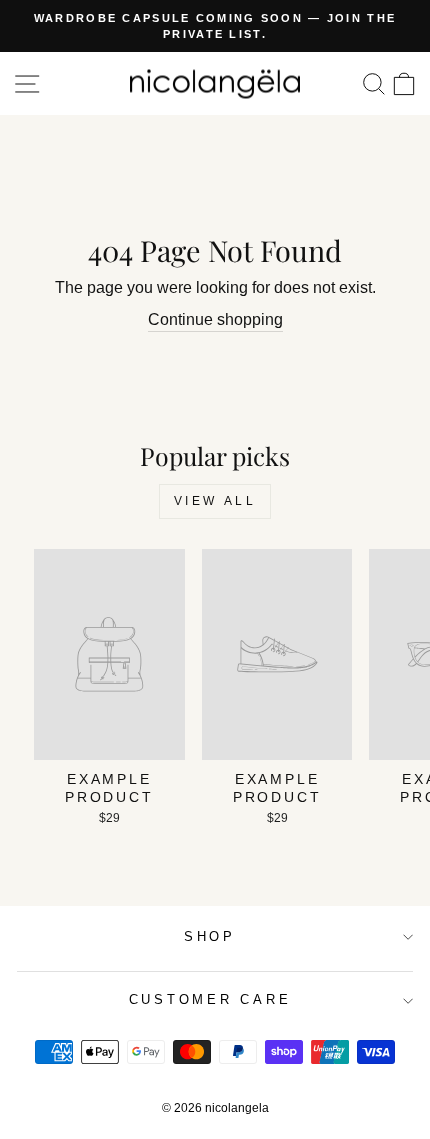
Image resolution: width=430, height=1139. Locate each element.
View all (215, 501)
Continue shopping (215, 319)
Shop (210, 937)
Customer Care (210, 1000)
